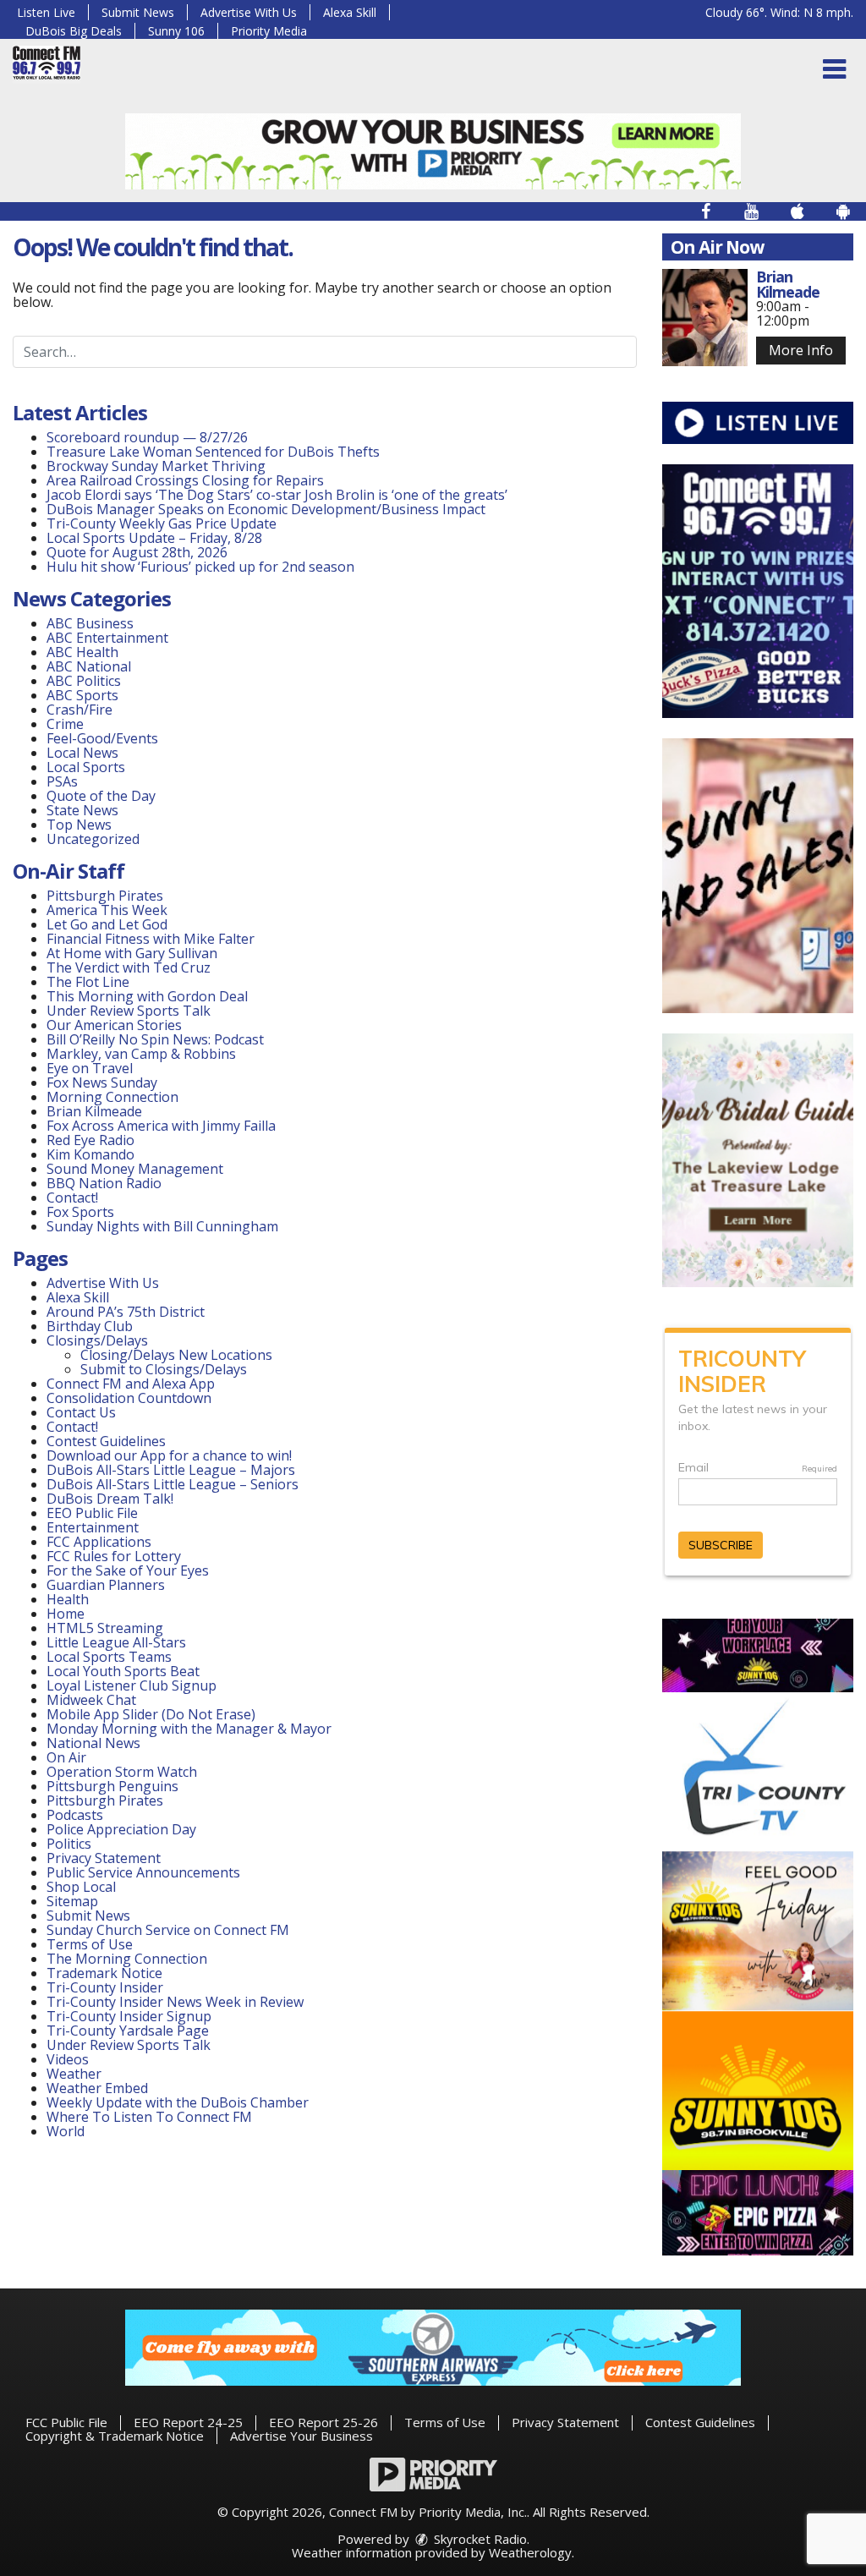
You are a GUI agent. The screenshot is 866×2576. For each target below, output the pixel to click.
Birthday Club (90, 1326)
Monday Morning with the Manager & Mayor (189, 1729)
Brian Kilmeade (94, 1111)
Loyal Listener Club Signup (132, 1685)
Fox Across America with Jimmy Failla (161, 1126)
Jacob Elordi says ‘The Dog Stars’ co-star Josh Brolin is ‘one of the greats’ (277, 495)
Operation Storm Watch (122, 1772)
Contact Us (81, 1412)
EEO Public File (92, 1513)
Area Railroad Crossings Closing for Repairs (185, 480)
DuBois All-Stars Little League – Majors (171, 1470)
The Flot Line (88, 982)
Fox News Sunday (102, 1082)
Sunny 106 (176, 31)
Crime (65, 724)
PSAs (62, 781)
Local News (82, 753)
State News (82, 810)
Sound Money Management (135, 1169)
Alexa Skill (350, 12)
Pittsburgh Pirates (105, 896)
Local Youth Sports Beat (123, 1671)
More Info (801, 350)
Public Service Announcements (143, 1872)
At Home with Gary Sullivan (132, 953)
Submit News (138, 12)
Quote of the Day (101, 796)
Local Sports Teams (109, 1657)
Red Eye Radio (90, 1140)
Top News (79, 825)
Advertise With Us (249, 12)
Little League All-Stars (116, 1642)
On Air (66, 1757)
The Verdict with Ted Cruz (129, 967)
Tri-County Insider (105, 1987)
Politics (69, 1844)
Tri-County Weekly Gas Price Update (163, 523)
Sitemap (72, 1901)
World (66, 2131)
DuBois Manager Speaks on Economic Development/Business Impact (266, 509)
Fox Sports (80, 1212)
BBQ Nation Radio (104, 1183)
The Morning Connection (127, 1959)
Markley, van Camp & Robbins (141, 1054)
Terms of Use (90, 1944)
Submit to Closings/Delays (164, 1369)
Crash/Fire (79, 710)
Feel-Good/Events (102, 738)
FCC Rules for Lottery (114, 1556)
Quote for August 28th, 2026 (137, 552)
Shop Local (81, 1887)
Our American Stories (114, 1025)
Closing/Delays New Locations (176, 1355)
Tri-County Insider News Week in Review (175, 2002)
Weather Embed (97, 2088)
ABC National (89, 666)
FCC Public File (66, 2422)
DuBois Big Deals (74, 31)
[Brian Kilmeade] (705, 318)
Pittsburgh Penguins (112, 1786)
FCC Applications (99, 1542)
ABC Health (82, 652)
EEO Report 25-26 (323, 2422)
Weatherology (530, 2552)
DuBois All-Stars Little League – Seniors (173, 1484)
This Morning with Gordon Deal (147, 996)
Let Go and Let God (107, 924)
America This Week (107, 910)
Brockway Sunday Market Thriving (156, 466)
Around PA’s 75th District (126, 1312)
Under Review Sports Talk (129, 1011)
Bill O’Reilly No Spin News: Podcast (155, 1039)
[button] (834, 69)
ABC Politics (84, 681)
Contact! (72, 1198)
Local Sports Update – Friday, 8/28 (154, 538)
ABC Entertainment (107, 638)
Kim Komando (90, 1154)
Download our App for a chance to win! (169, 1455)
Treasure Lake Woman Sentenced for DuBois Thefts (213, 452)
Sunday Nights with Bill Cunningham (162, 1226)
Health (68, 1599)
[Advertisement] (433, 151)
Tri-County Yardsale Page (128, 2031)
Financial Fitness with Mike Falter (151, 939)
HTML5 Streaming (105, 1628)
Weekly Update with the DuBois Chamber (178, 2102)
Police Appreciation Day (121, 1829)
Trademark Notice (104, 1973)
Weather (74, 2074)
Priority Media (269, 31)
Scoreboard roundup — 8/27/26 (147, 437)
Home (66, 1614)
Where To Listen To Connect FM (149, 2117)
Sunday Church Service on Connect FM (168, 1930)
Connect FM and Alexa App (131, 1384)
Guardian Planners (106, 1585)
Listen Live (46, 12)
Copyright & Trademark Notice (115, 2436)
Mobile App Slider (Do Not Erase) (151, 1714)
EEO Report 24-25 (188, 2422)
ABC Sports (82, 695)
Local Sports (86, 767)
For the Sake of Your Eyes (128, 1570)
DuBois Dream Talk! (110, 1499)
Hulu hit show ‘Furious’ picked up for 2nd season (200, 567)
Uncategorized (93, 839)
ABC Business (90, 623)
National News (93, 1743)
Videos (68, 2059)
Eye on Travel (90, 1068)
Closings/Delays (97, 1340)
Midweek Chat (91, 1700)
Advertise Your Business (301, 2436)
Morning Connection (112, 1097)
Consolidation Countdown (129, 1398)
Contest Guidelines (106, 1441)
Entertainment (93, 1527)
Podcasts (75, 1815)
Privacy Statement (104, 1858)
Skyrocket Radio (479, 2539)
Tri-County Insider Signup (129, 2016)
